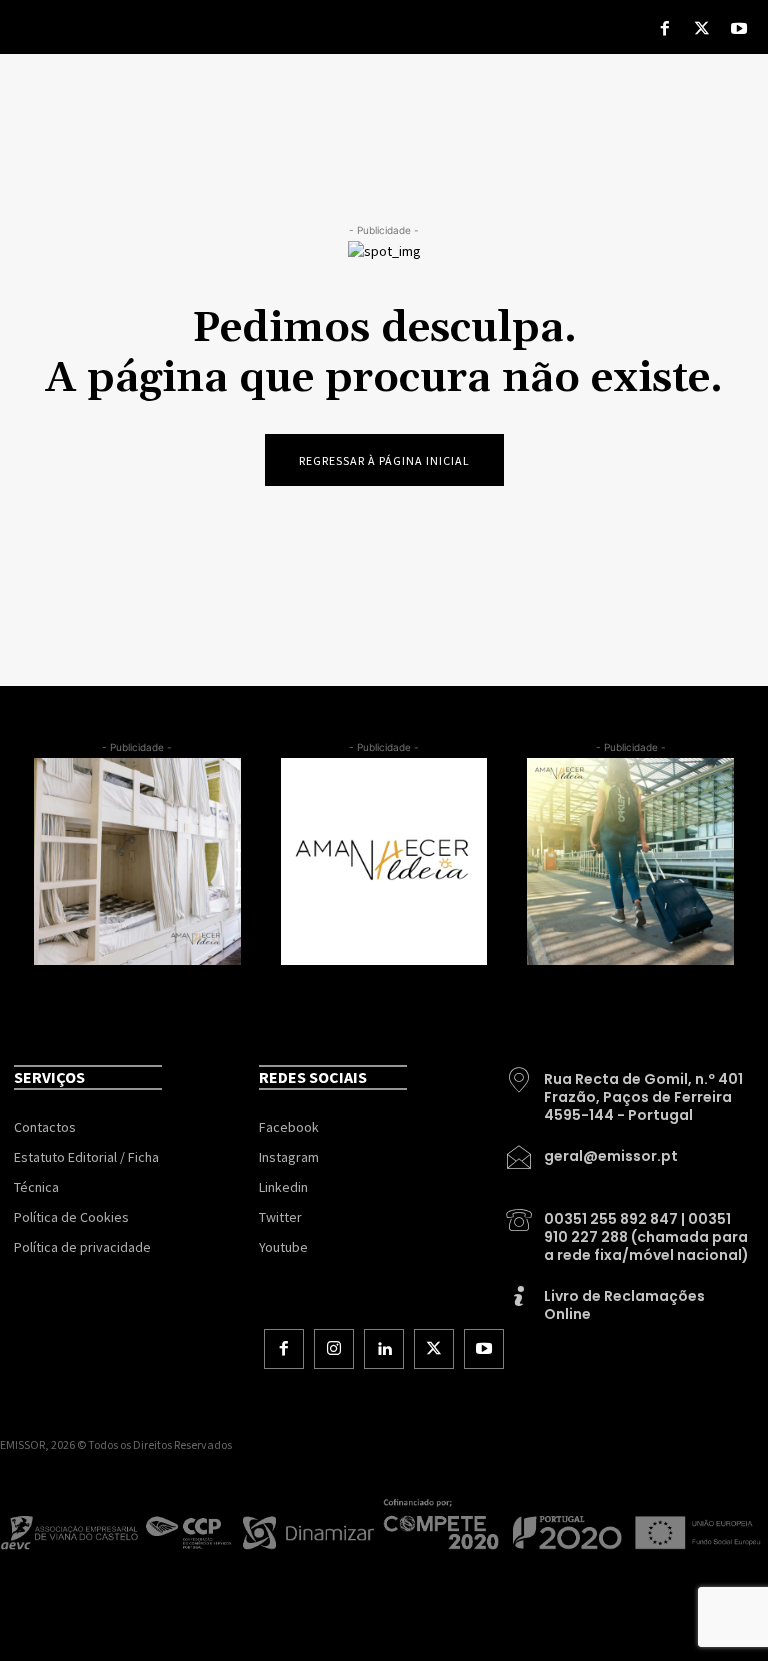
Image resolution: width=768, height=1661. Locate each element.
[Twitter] (702, 30)
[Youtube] (739, 30)
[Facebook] (664, 30)
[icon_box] (629, 1090)
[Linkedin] (384, 1349)
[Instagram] (334, 1349)
